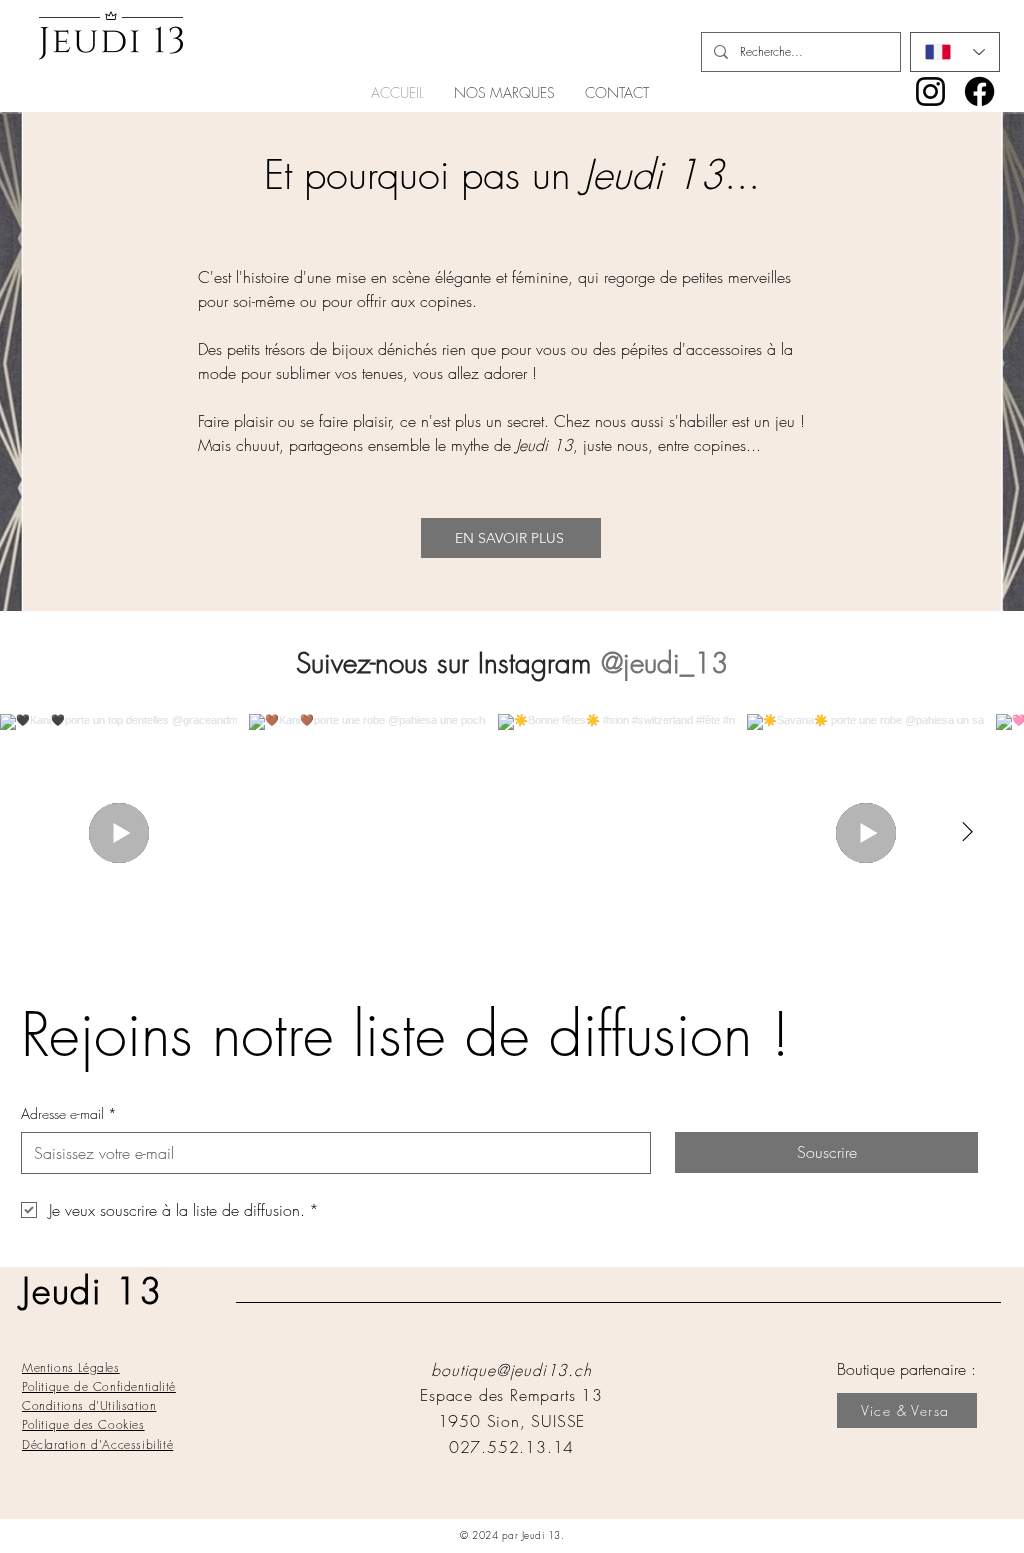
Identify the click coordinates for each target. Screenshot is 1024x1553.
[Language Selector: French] (955, 52)
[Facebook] (979, 91)
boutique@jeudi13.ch (511, 1370)
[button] (504, 93)
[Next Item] (967, 833)
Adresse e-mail (69, 1113)
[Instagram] (930, 91)
